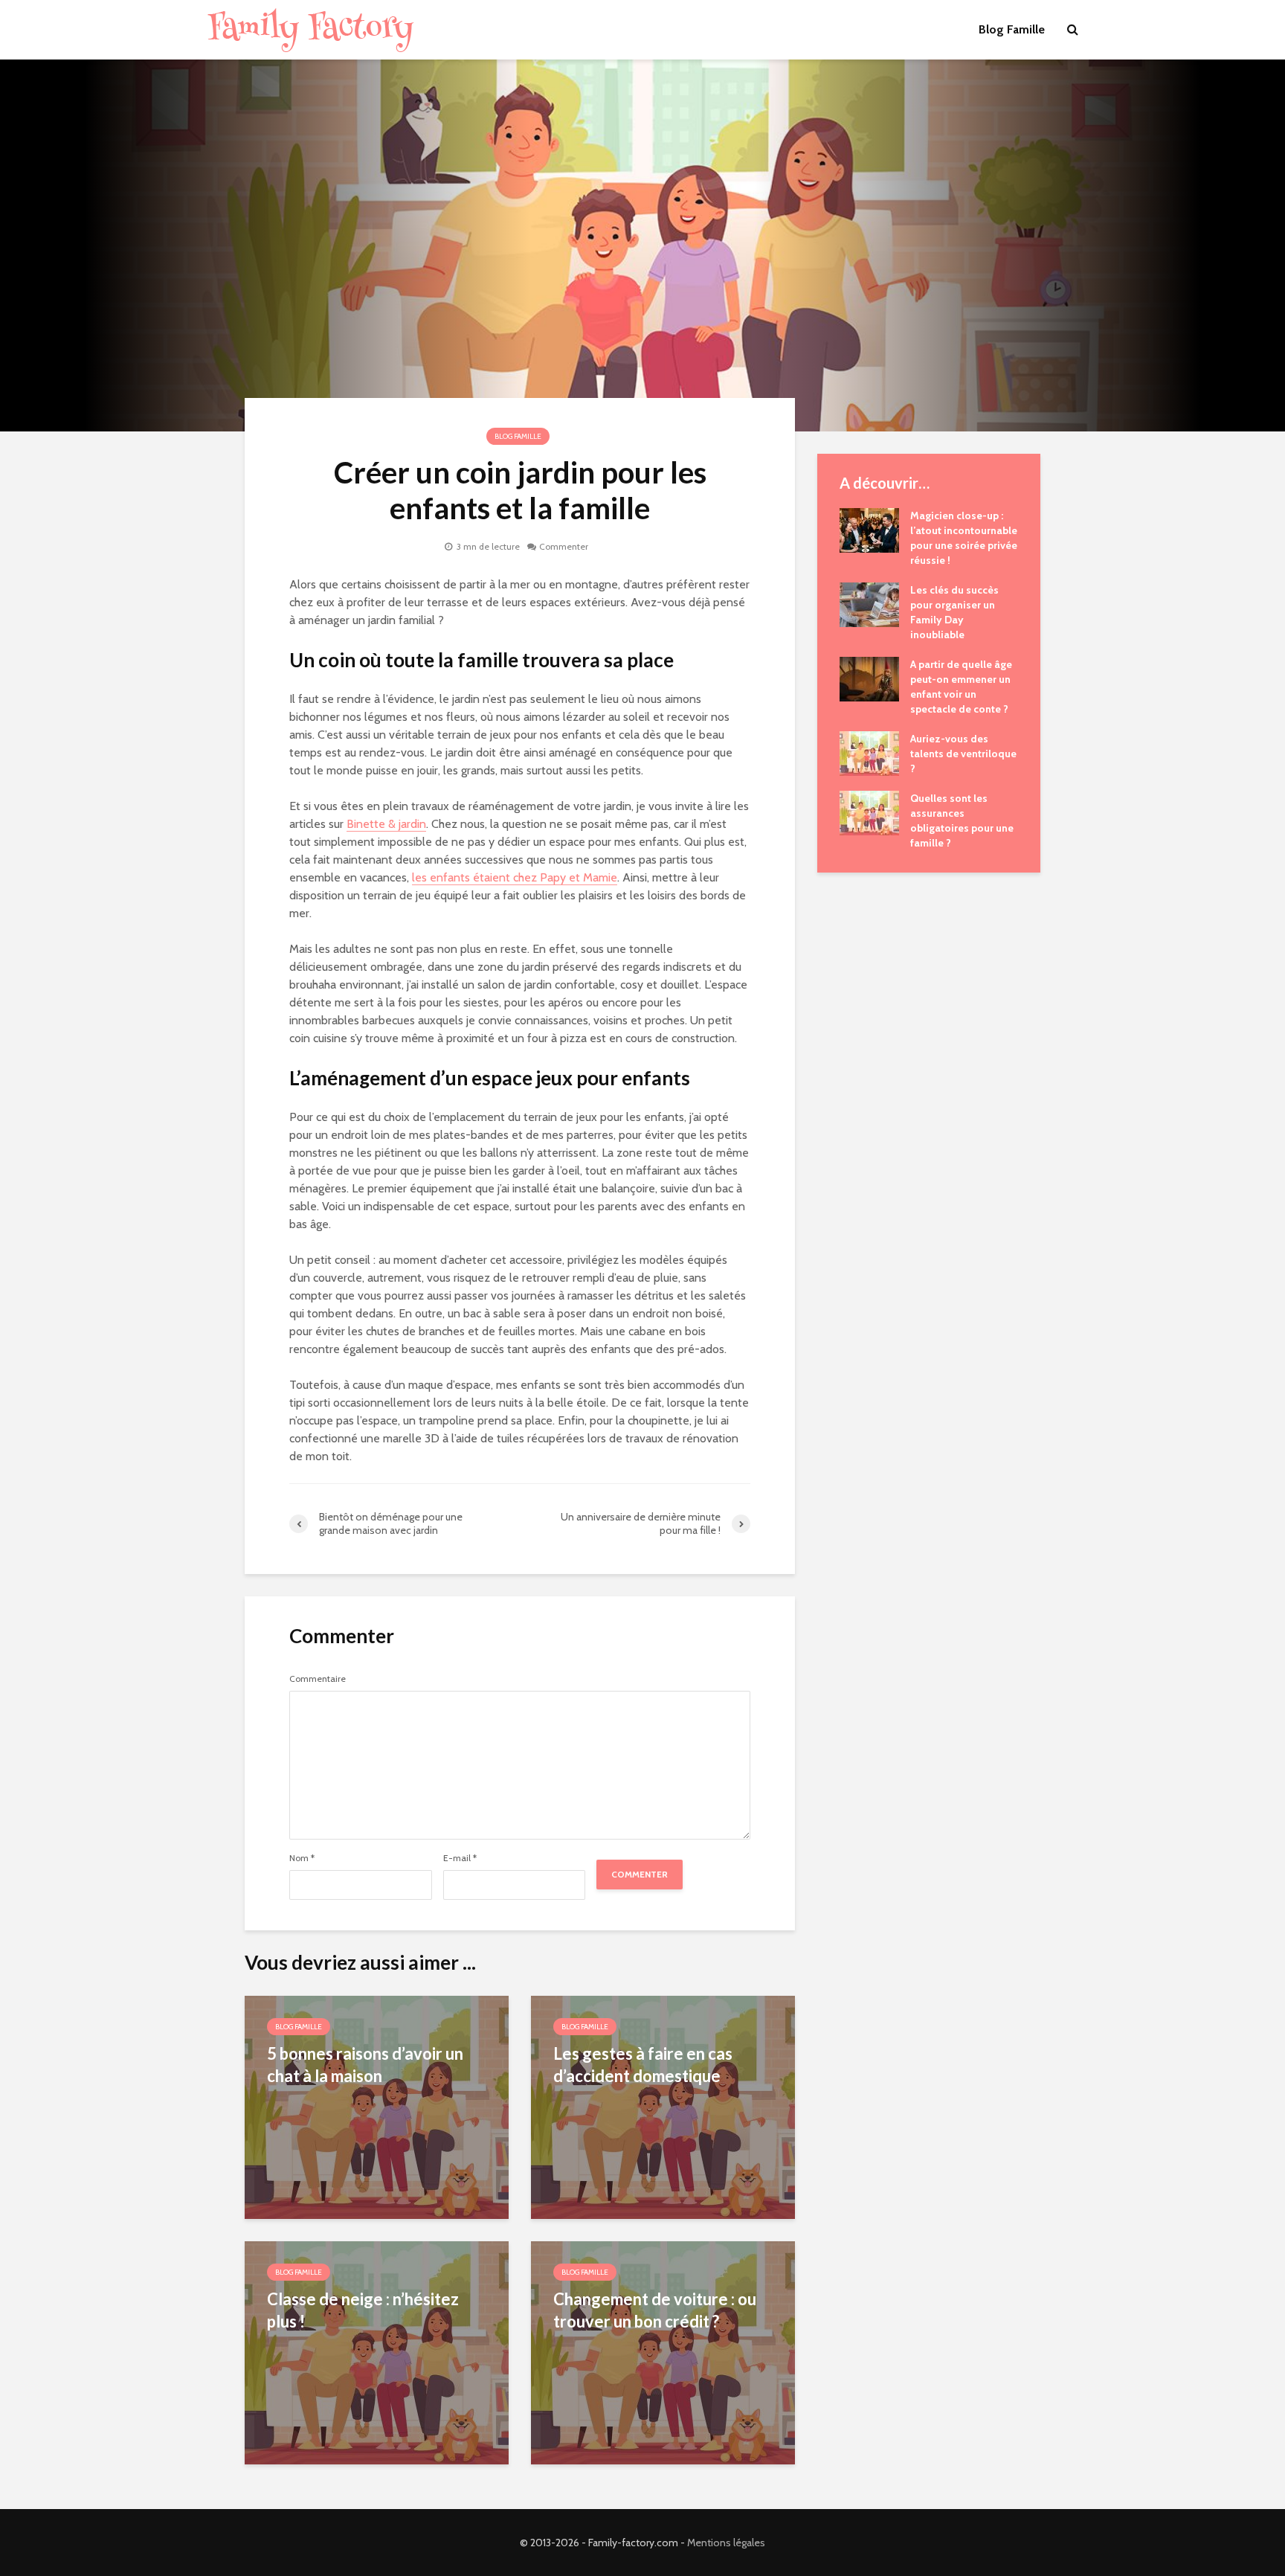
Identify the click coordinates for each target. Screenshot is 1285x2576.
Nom (302, 1858)
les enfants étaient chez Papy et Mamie (515, 877)
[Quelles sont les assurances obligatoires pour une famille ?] (869, 812)
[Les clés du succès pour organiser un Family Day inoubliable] (869, 603)
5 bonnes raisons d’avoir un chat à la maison (365, 2065)
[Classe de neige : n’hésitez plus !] (377, 2352)
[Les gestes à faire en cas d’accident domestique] (663, 2106)
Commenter (564, 546)
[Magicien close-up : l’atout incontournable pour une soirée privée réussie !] (869, 529)
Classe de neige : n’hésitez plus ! (363, 2310)
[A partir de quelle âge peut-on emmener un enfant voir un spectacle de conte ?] (869, 678)
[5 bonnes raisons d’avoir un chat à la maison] (377, 2106)
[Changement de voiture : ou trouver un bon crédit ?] (663, 2352)
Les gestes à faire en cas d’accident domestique (643, 2065)
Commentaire (318, 1679)
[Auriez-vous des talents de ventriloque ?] (869, 752)
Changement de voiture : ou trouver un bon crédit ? (655, 2310)
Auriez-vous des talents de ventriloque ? (963, 754)
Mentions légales (726, 2543)
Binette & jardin (386, 824)
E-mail (460, 1858)
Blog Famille (1012, 29)
